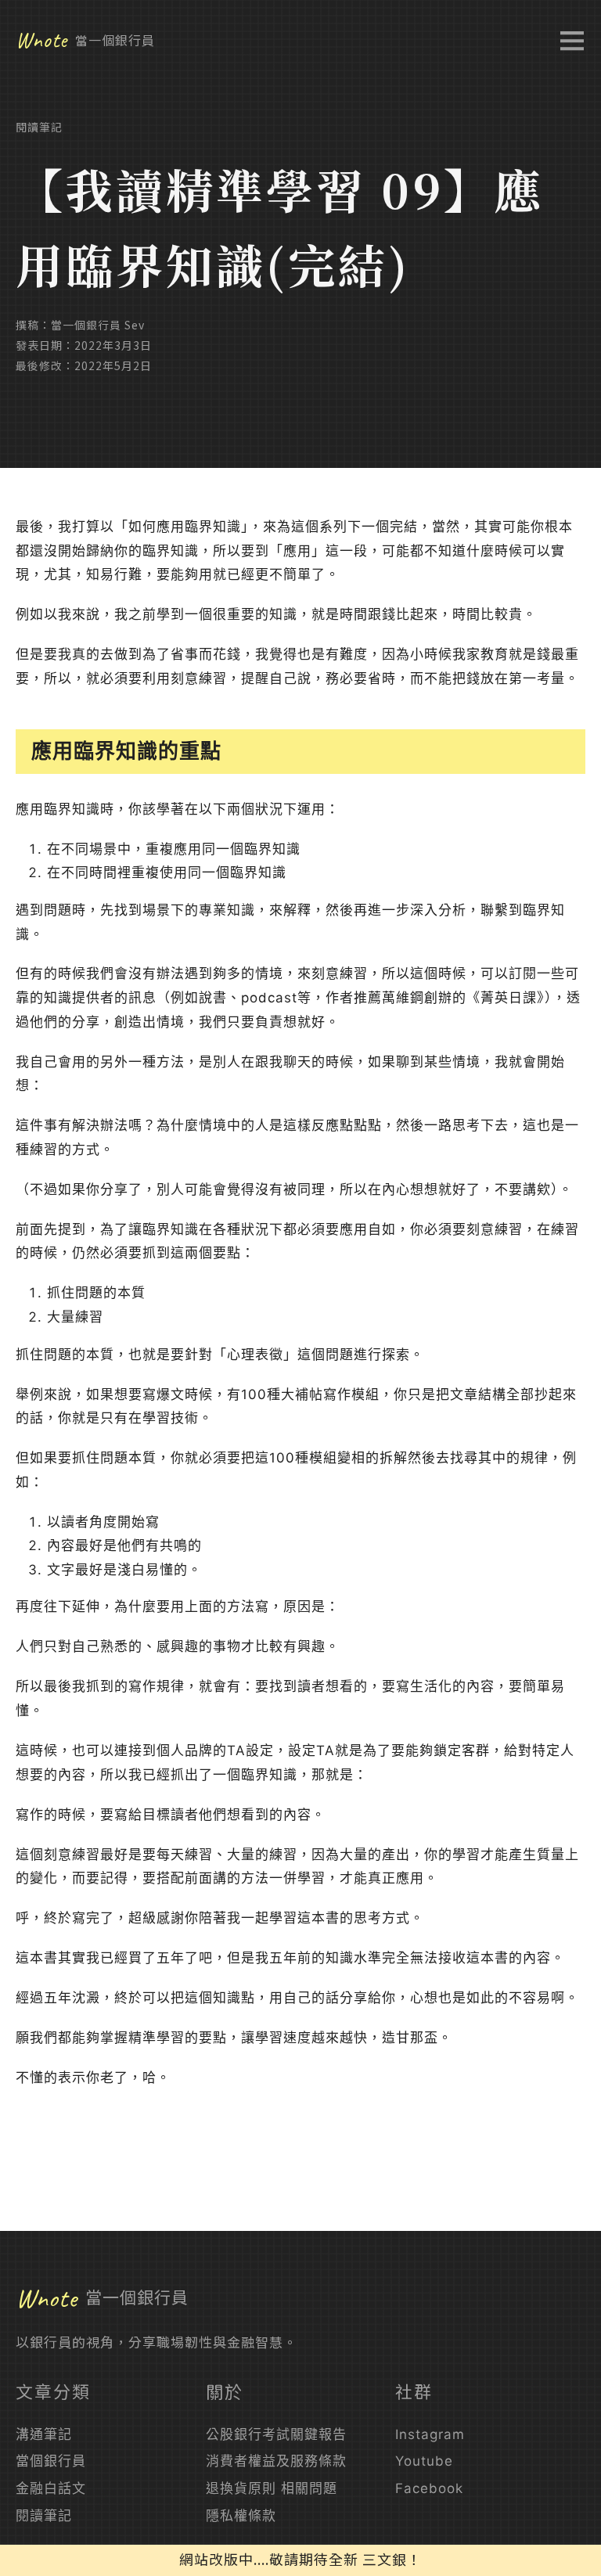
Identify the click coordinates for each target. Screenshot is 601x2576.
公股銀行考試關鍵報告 (276, 2434)
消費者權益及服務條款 (276, 2461)
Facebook (429, 2488)
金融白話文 (51, 2488)
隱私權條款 (241, 2516)
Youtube (424, 2461)
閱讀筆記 (39, 127)
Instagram (430, 2434)
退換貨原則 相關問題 (272, 2488)
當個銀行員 (51, 2461)
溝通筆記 (44, 2434)
